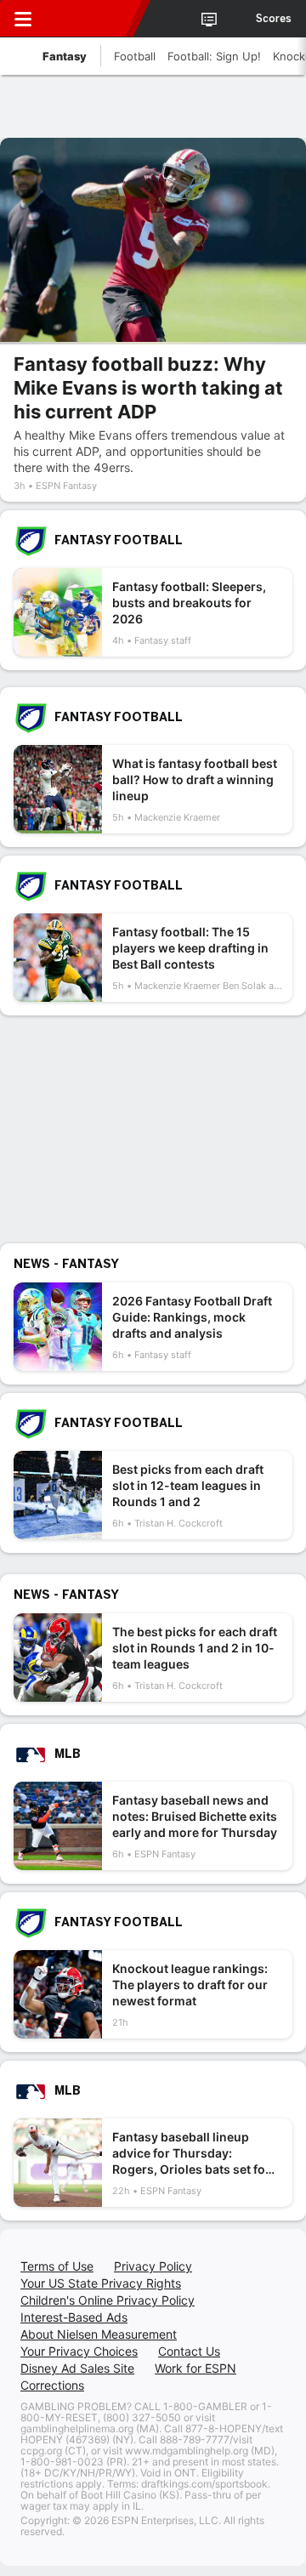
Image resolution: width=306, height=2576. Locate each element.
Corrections (52, 2385)
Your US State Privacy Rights (101, 2283)
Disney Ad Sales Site (77, 2368)
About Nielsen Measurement (99, 2334)
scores (274, 19)
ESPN (91, 19)
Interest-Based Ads (74, 2317)
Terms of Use (57, 2266)
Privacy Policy (153, 2266)
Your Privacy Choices (79, 2351)
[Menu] (23, 19)
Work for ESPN (195, 2368)
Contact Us (189, 2351)
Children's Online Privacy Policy (108, 2300)
